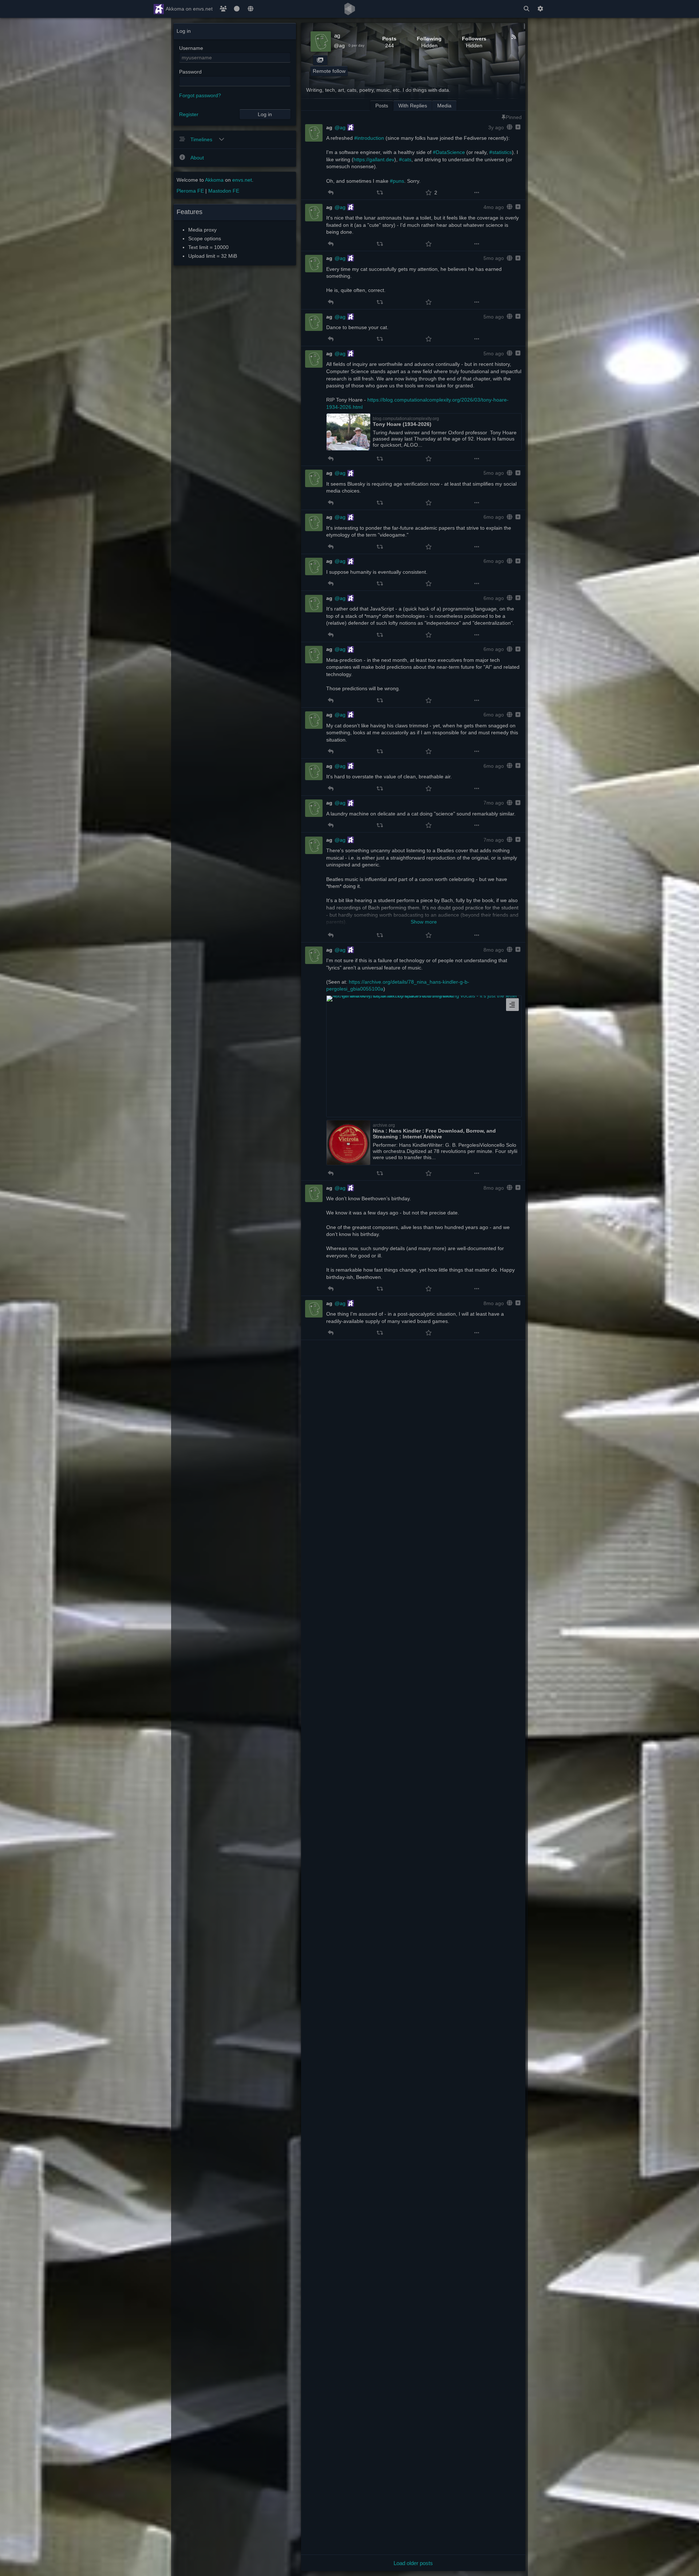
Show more (424, 922)
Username (191, 48)
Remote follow (329, 71)
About (197, 158)
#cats (405, 159)
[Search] (526, 9)
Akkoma (214, 180)
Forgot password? (200, 95)
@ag (339, 46)
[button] (331, 193)
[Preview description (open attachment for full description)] (512, 1005)
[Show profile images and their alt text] (320, 60)
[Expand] (517, 127)
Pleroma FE (190, 191)
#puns (397, 181)
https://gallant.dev (374, 159)
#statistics (501, 152)
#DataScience (449, 152)
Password (190, 72)
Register (189, 114)
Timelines (202, 139)
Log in (265, 114)
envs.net (242, 180)
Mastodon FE (224, 191)
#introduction (369, 138)
